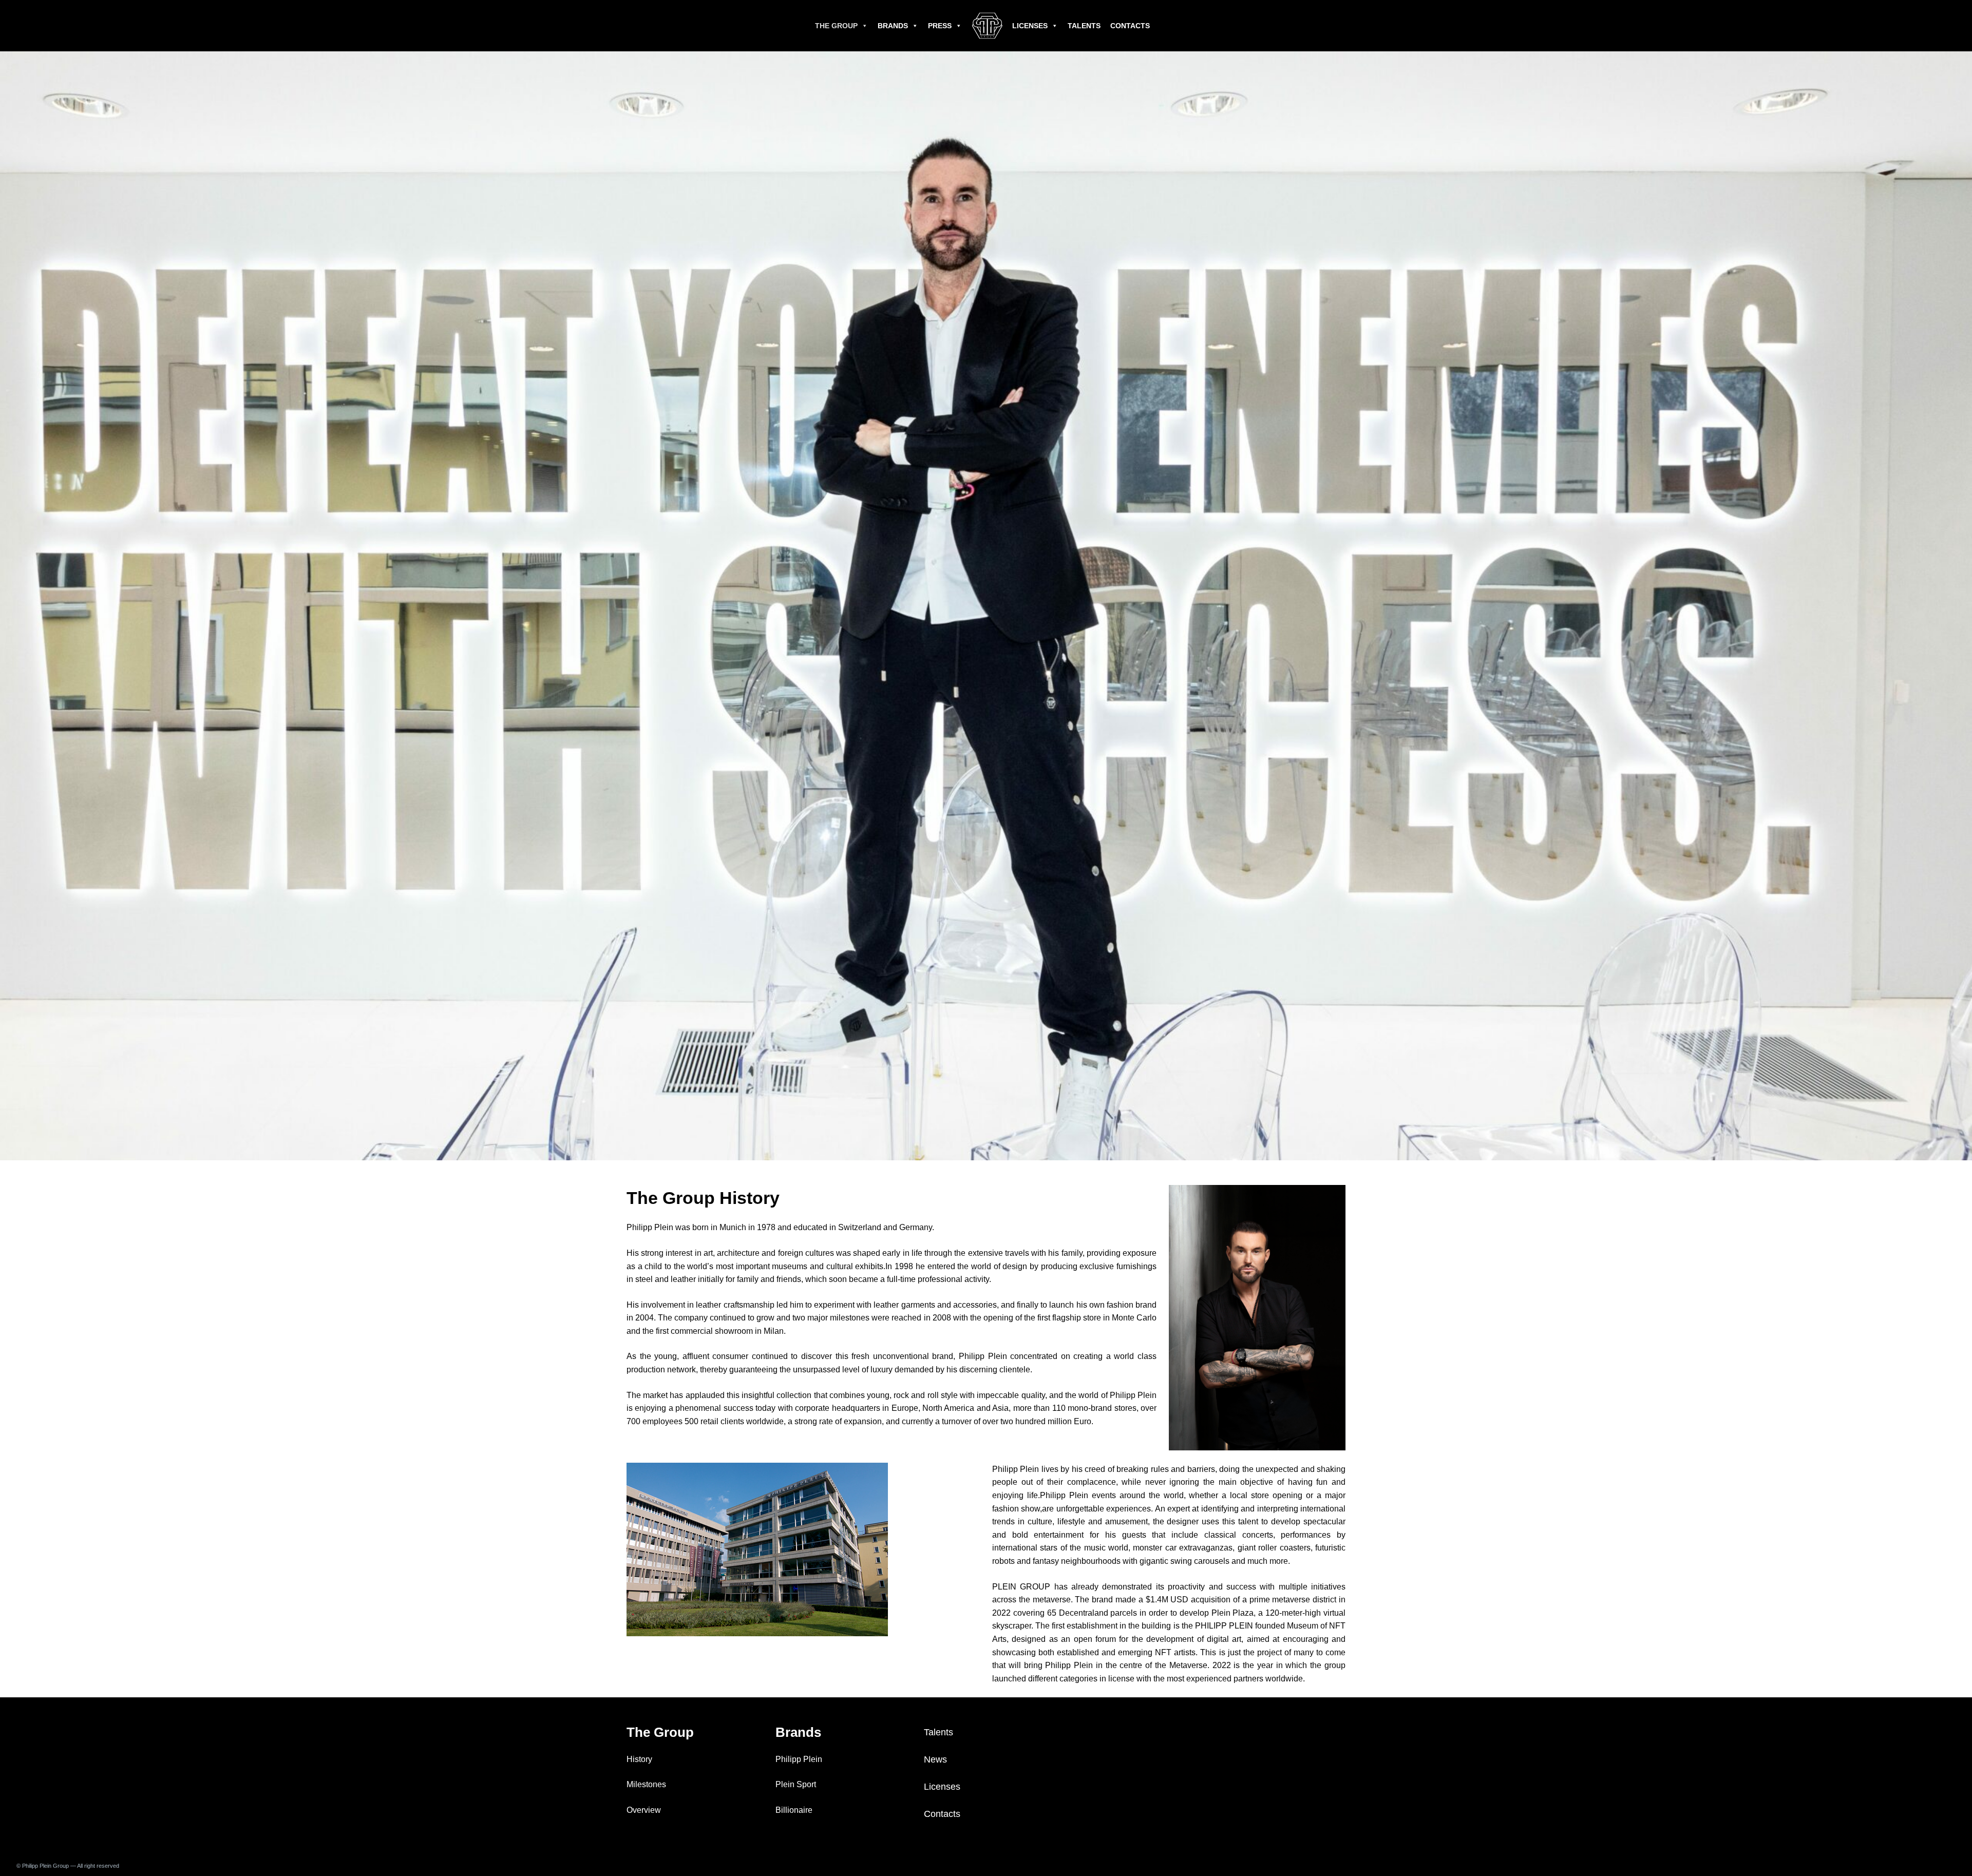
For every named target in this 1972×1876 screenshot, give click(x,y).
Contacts (1130, 26)
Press (940, 26)
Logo (987, 26)
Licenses (1030, 26)
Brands (893, 26)
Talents (1084, 26)
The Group (836, 26)
